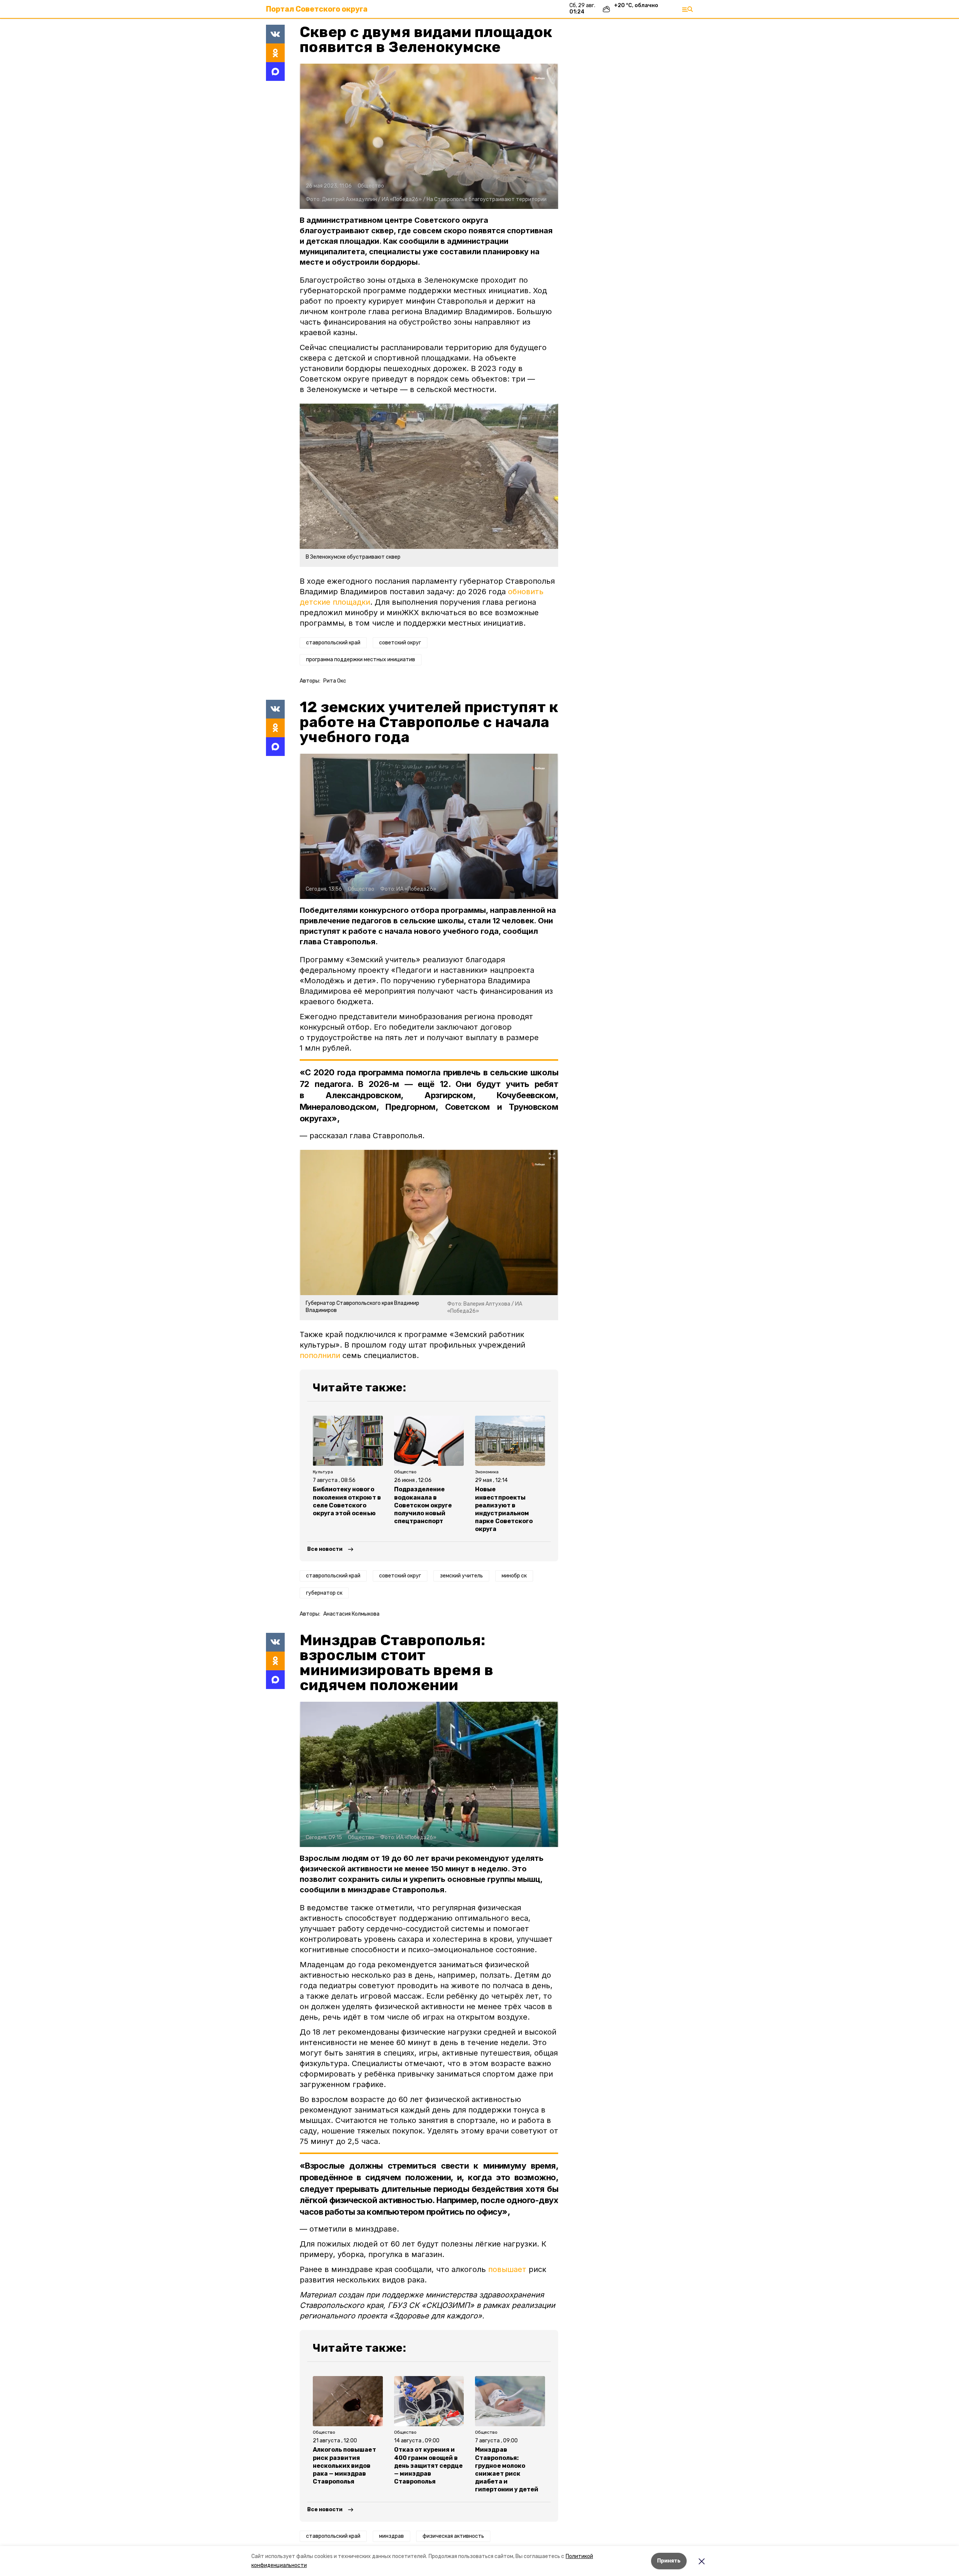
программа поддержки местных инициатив (361, 660)
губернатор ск (324, 1593)
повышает (507, 2269)
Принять (669, 2561)
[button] (429, 136)
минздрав (391, 2536)
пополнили (320, 1355)
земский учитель (461, 1576)
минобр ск (514, 1576)
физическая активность (453, 2536)
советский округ (400, 643)
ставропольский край (333, 643)
